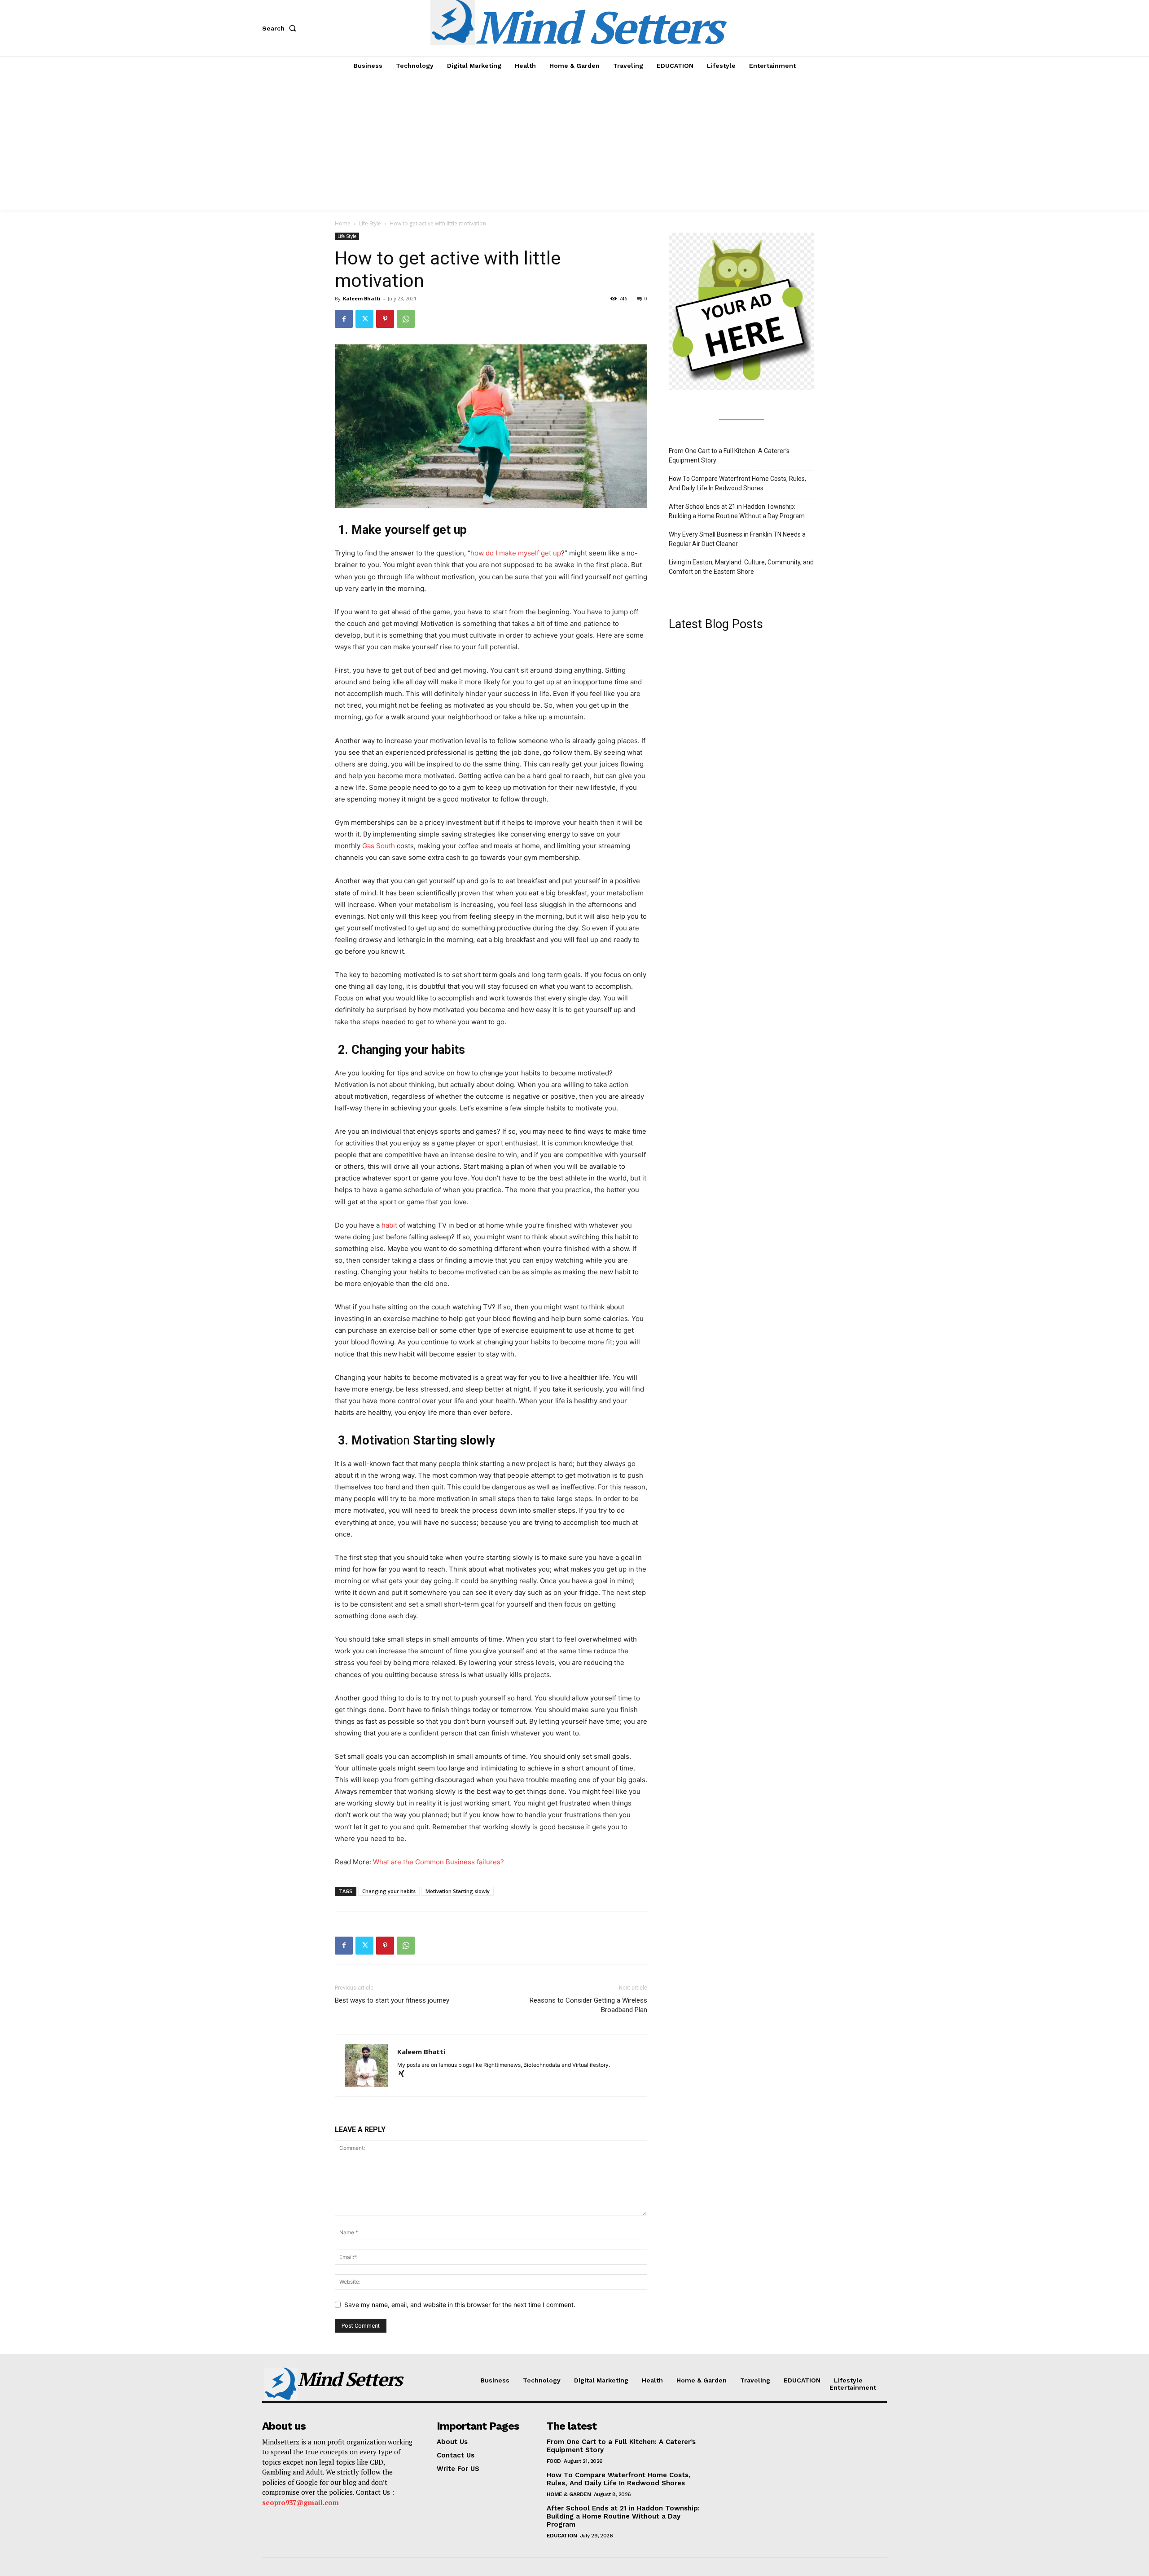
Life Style (370, 223)
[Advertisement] (574, 142)
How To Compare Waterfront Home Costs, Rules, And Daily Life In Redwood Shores (737, 483)
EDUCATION (562, 2536)
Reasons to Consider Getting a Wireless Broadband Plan (588, 2005)
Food (554, 2461)
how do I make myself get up (516, 553)
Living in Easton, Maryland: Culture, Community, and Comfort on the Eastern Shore (741, 567)
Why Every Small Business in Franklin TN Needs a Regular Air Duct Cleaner (737, 539)
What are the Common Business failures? (439, 1862)
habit (389, 1225)
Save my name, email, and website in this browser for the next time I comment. (460, 2305)
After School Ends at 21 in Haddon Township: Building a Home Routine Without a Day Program (737, 511)
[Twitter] (364, 319)
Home (343, 223)
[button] (281, 28)
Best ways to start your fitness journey (392, 2000)
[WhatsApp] (406, 319)
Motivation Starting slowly (458, 1891)
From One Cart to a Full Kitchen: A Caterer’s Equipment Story (729, 456)
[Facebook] (344, 319)
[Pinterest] (385, 319)
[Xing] (405, 2074)
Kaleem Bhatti (362, 298)
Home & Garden (569, 2494)
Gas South (379, 846)
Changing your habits (389, 1891)
